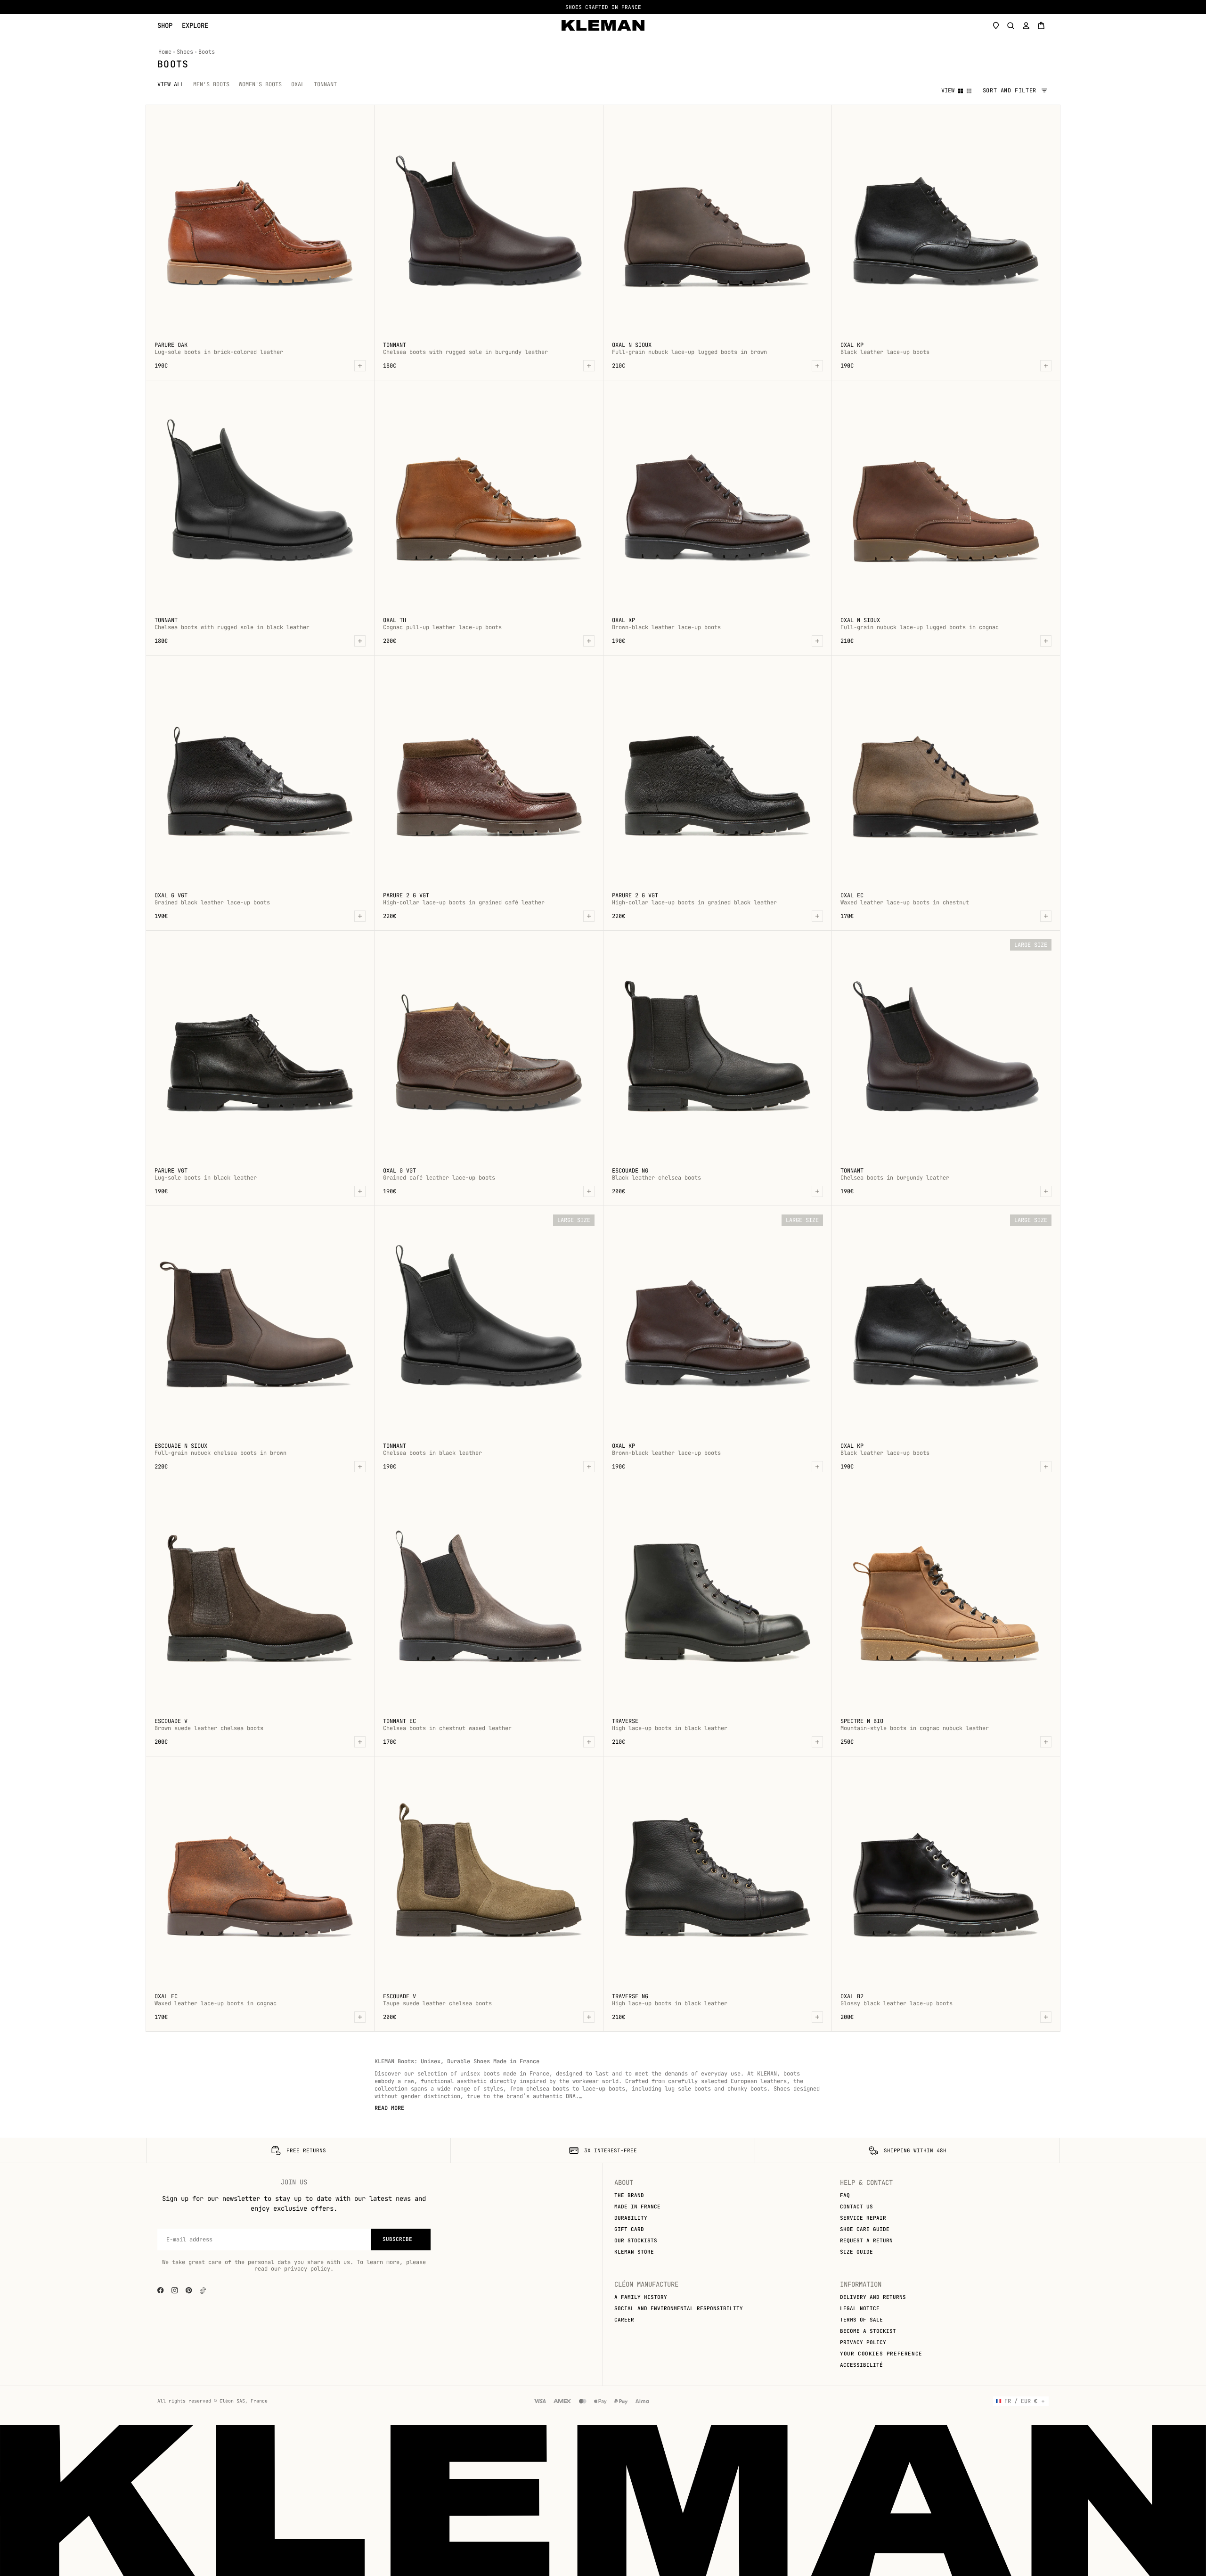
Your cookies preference (881, 2354)
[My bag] (1041, 25)
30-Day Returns (600, 7)
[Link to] (203, 2290)
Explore (195, 26)
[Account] (1026, 25)
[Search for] (1011, 25)
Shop (165, 26)
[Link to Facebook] (161, 2290)
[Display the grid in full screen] (961, 91)
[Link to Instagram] (175, 2290)
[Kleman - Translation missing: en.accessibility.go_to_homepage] (603, 25)
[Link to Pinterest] (189, 2290)
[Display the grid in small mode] (969, 91)
